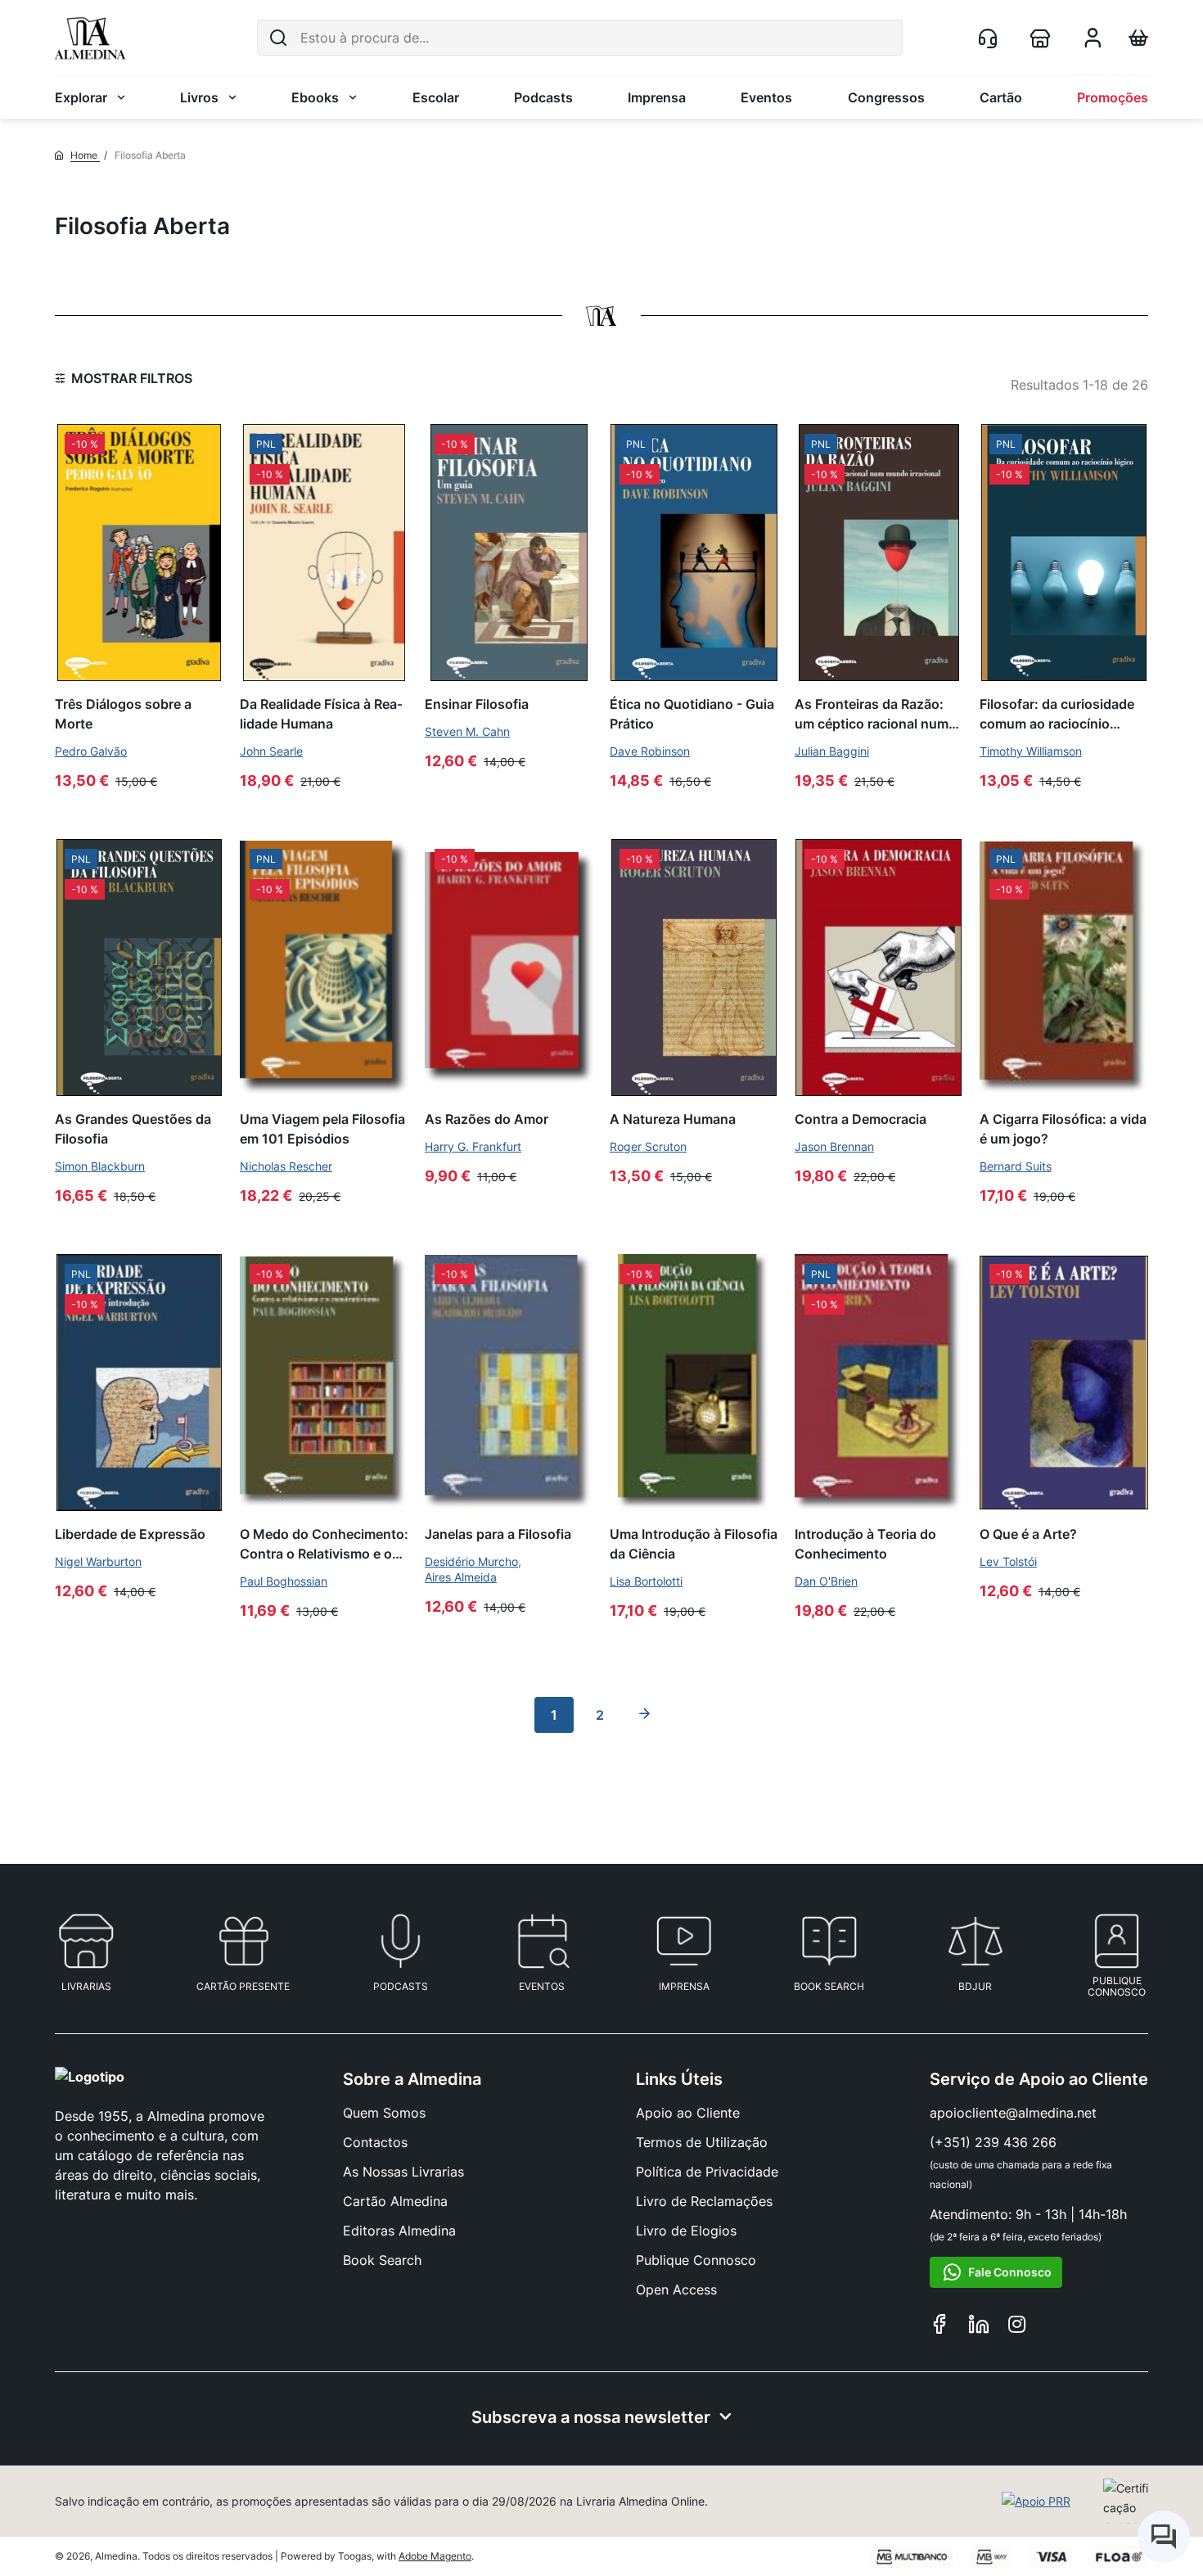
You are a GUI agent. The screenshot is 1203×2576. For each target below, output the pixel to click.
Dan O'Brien (826, 1581)
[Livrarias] (1043, 38)
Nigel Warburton (98, 1561)
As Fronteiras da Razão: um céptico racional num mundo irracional (872, 714)
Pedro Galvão (91, 751)
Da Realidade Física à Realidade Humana (321, 713)
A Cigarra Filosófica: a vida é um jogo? (1063, 1128)
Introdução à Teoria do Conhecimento (865, 1543)
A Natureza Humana (673, 1119)
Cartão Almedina (395, 2201)
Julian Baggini (832, 751)
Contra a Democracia (861, 1119)
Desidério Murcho (471, 1561)
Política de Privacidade (707, 2172)
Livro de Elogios (686, 2231)
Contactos (375, 2142)
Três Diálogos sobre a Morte (123, 713)
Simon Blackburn (100, 1166)
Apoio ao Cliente (688, 2113)
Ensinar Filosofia (477, 704)
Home (85, 155)
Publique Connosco (696, 2260)
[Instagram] (1017, 2326)
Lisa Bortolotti (646, 1581)
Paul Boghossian (284, 1581)
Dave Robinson (650, 751)
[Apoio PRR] (1036, 2502)
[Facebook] (939, 2326)
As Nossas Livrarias (403, 2172)
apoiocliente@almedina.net (1013, 2113)
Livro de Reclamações (704, 2201)
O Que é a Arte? (1028, 1534)
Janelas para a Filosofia (498, 1534)
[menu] (601, 97)
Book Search (382, 2260)
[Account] (1093, 43)
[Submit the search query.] (278, 38)
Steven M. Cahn (467, 731)
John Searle (271, 751)
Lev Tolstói (1008, 1561)
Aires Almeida (461, 1577)
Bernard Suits (1016, 1166)
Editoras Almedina (399, 2231)
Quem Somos (384, 2113)
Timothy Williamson (1031, 751)
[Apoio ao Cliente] (991, 38)
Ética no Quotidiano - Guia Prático (692, 713)
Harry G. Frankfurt (473, 1146)
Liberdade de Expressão (130, 1534)
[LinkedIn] (979, 2326)
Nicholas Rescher (286, 1166)
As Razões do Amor (487, 1119)
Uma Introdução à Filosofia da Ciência (694, 1543)
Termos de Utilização (702, 2142)
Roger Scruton (648, 1146)
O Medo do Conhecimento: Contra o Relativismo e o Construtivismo (324, 1544)
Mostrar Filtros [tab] (132, 378)
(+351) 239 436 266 (993, 2142)
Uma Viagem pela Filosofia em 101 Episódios (322, 1128)
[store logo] (90, 38)
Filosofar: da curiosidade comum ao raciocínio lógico (1057, 714)
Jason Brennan (834, 1146)
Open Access (676, 2290)
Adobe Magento (435, 2556)
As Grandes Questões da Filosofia (133, 1128)
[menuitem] (90, 97)
